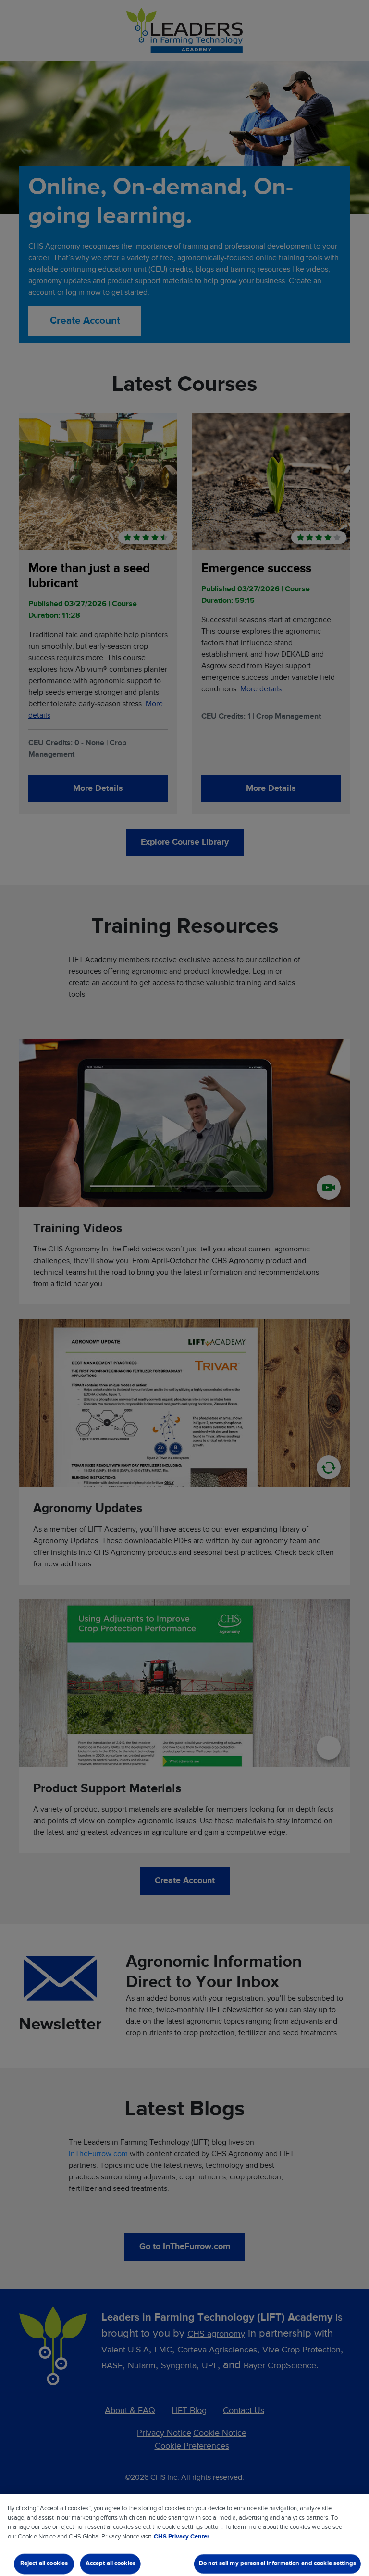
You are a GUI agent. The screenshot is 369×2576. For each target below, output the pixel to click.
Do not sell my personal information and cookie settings (277, 2564)
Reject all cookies (44, 2564)
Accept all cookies (111, 2564)
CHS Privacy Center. (182, 2537)
